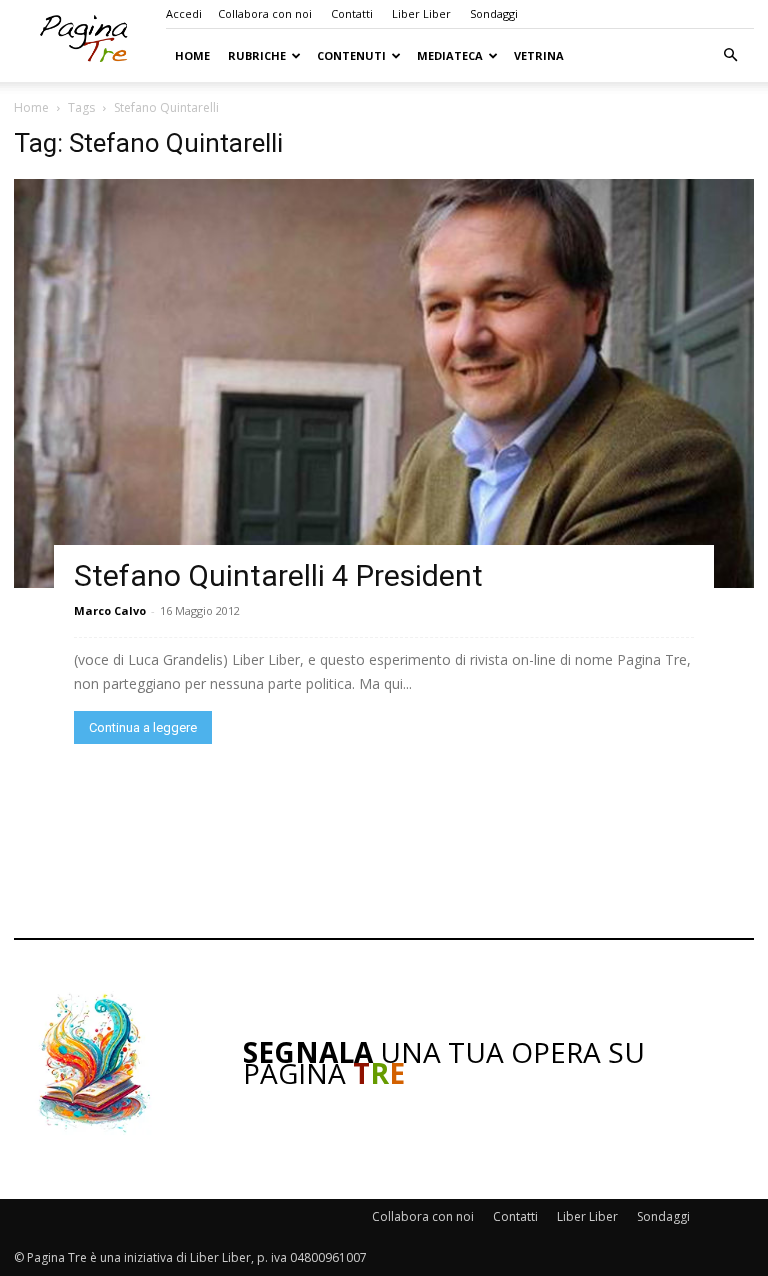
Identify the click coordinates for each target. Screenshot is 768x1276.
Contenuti (351, 55)
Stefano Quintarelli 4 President (278, 575)
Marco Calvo (110, 610)
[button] (730, 55)
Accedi (184, 13)
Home (192, 55)
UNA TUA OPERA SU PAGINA (444, 1062)
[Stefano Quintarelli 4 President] (384, 383)
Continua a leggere (143, 727)
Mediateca (450, 55)
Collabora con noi (265, 13)
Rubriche (257, 55)
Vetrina (539, 55)
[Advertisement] (384, 841)
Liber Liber (421, 13)
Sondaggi (494, 13)
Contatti (352, 13)
